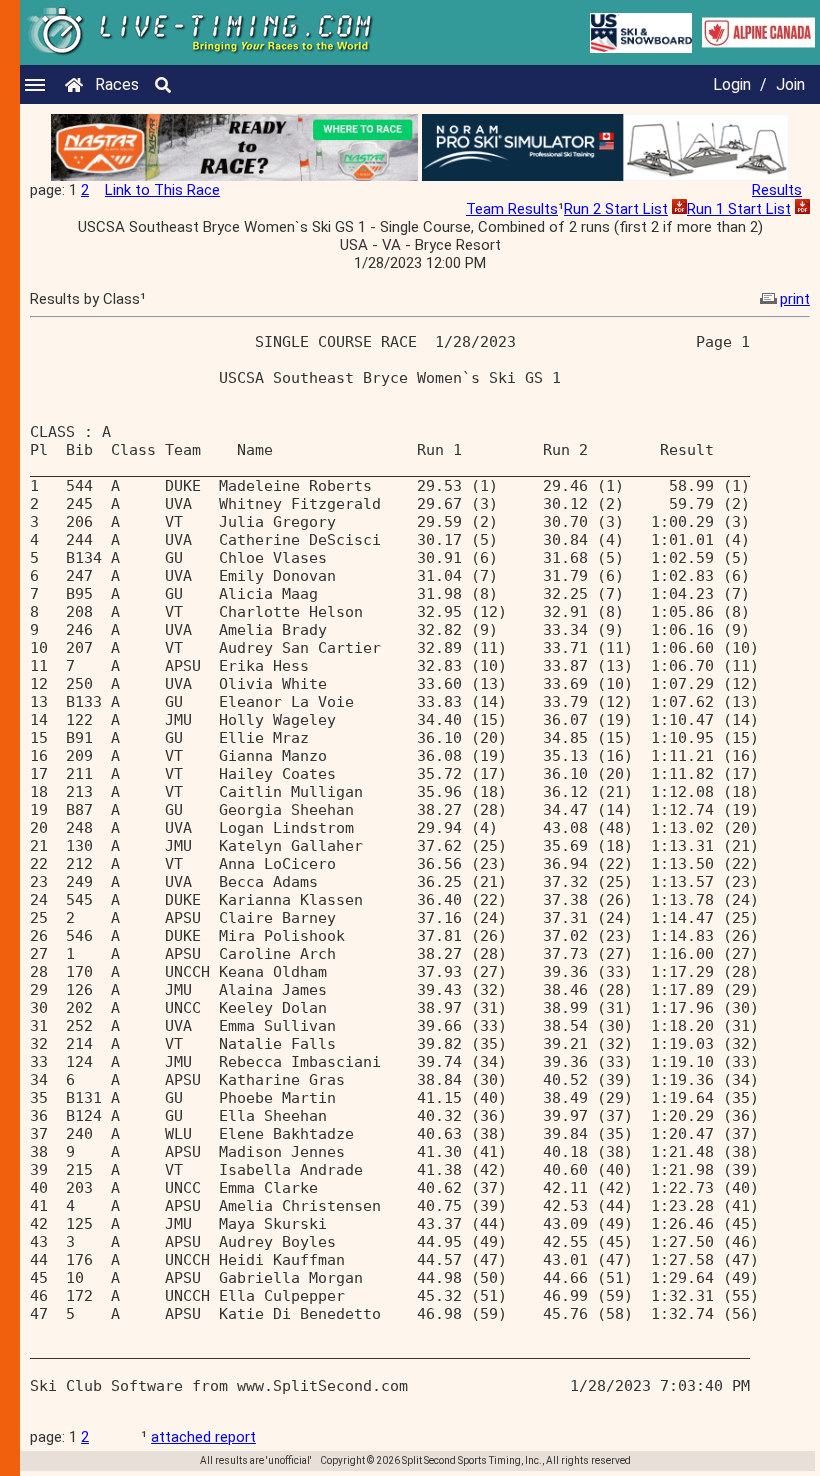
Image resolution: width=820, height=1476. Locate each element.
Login (732, 84)
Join (790, 84)
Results (777, 190)
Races (117, 84)
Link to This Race (162, 190)
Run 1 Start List (739, 209)
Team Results (512, 209)
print (795, 299)
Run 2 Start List (616, 209)
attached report (203, 1437)
